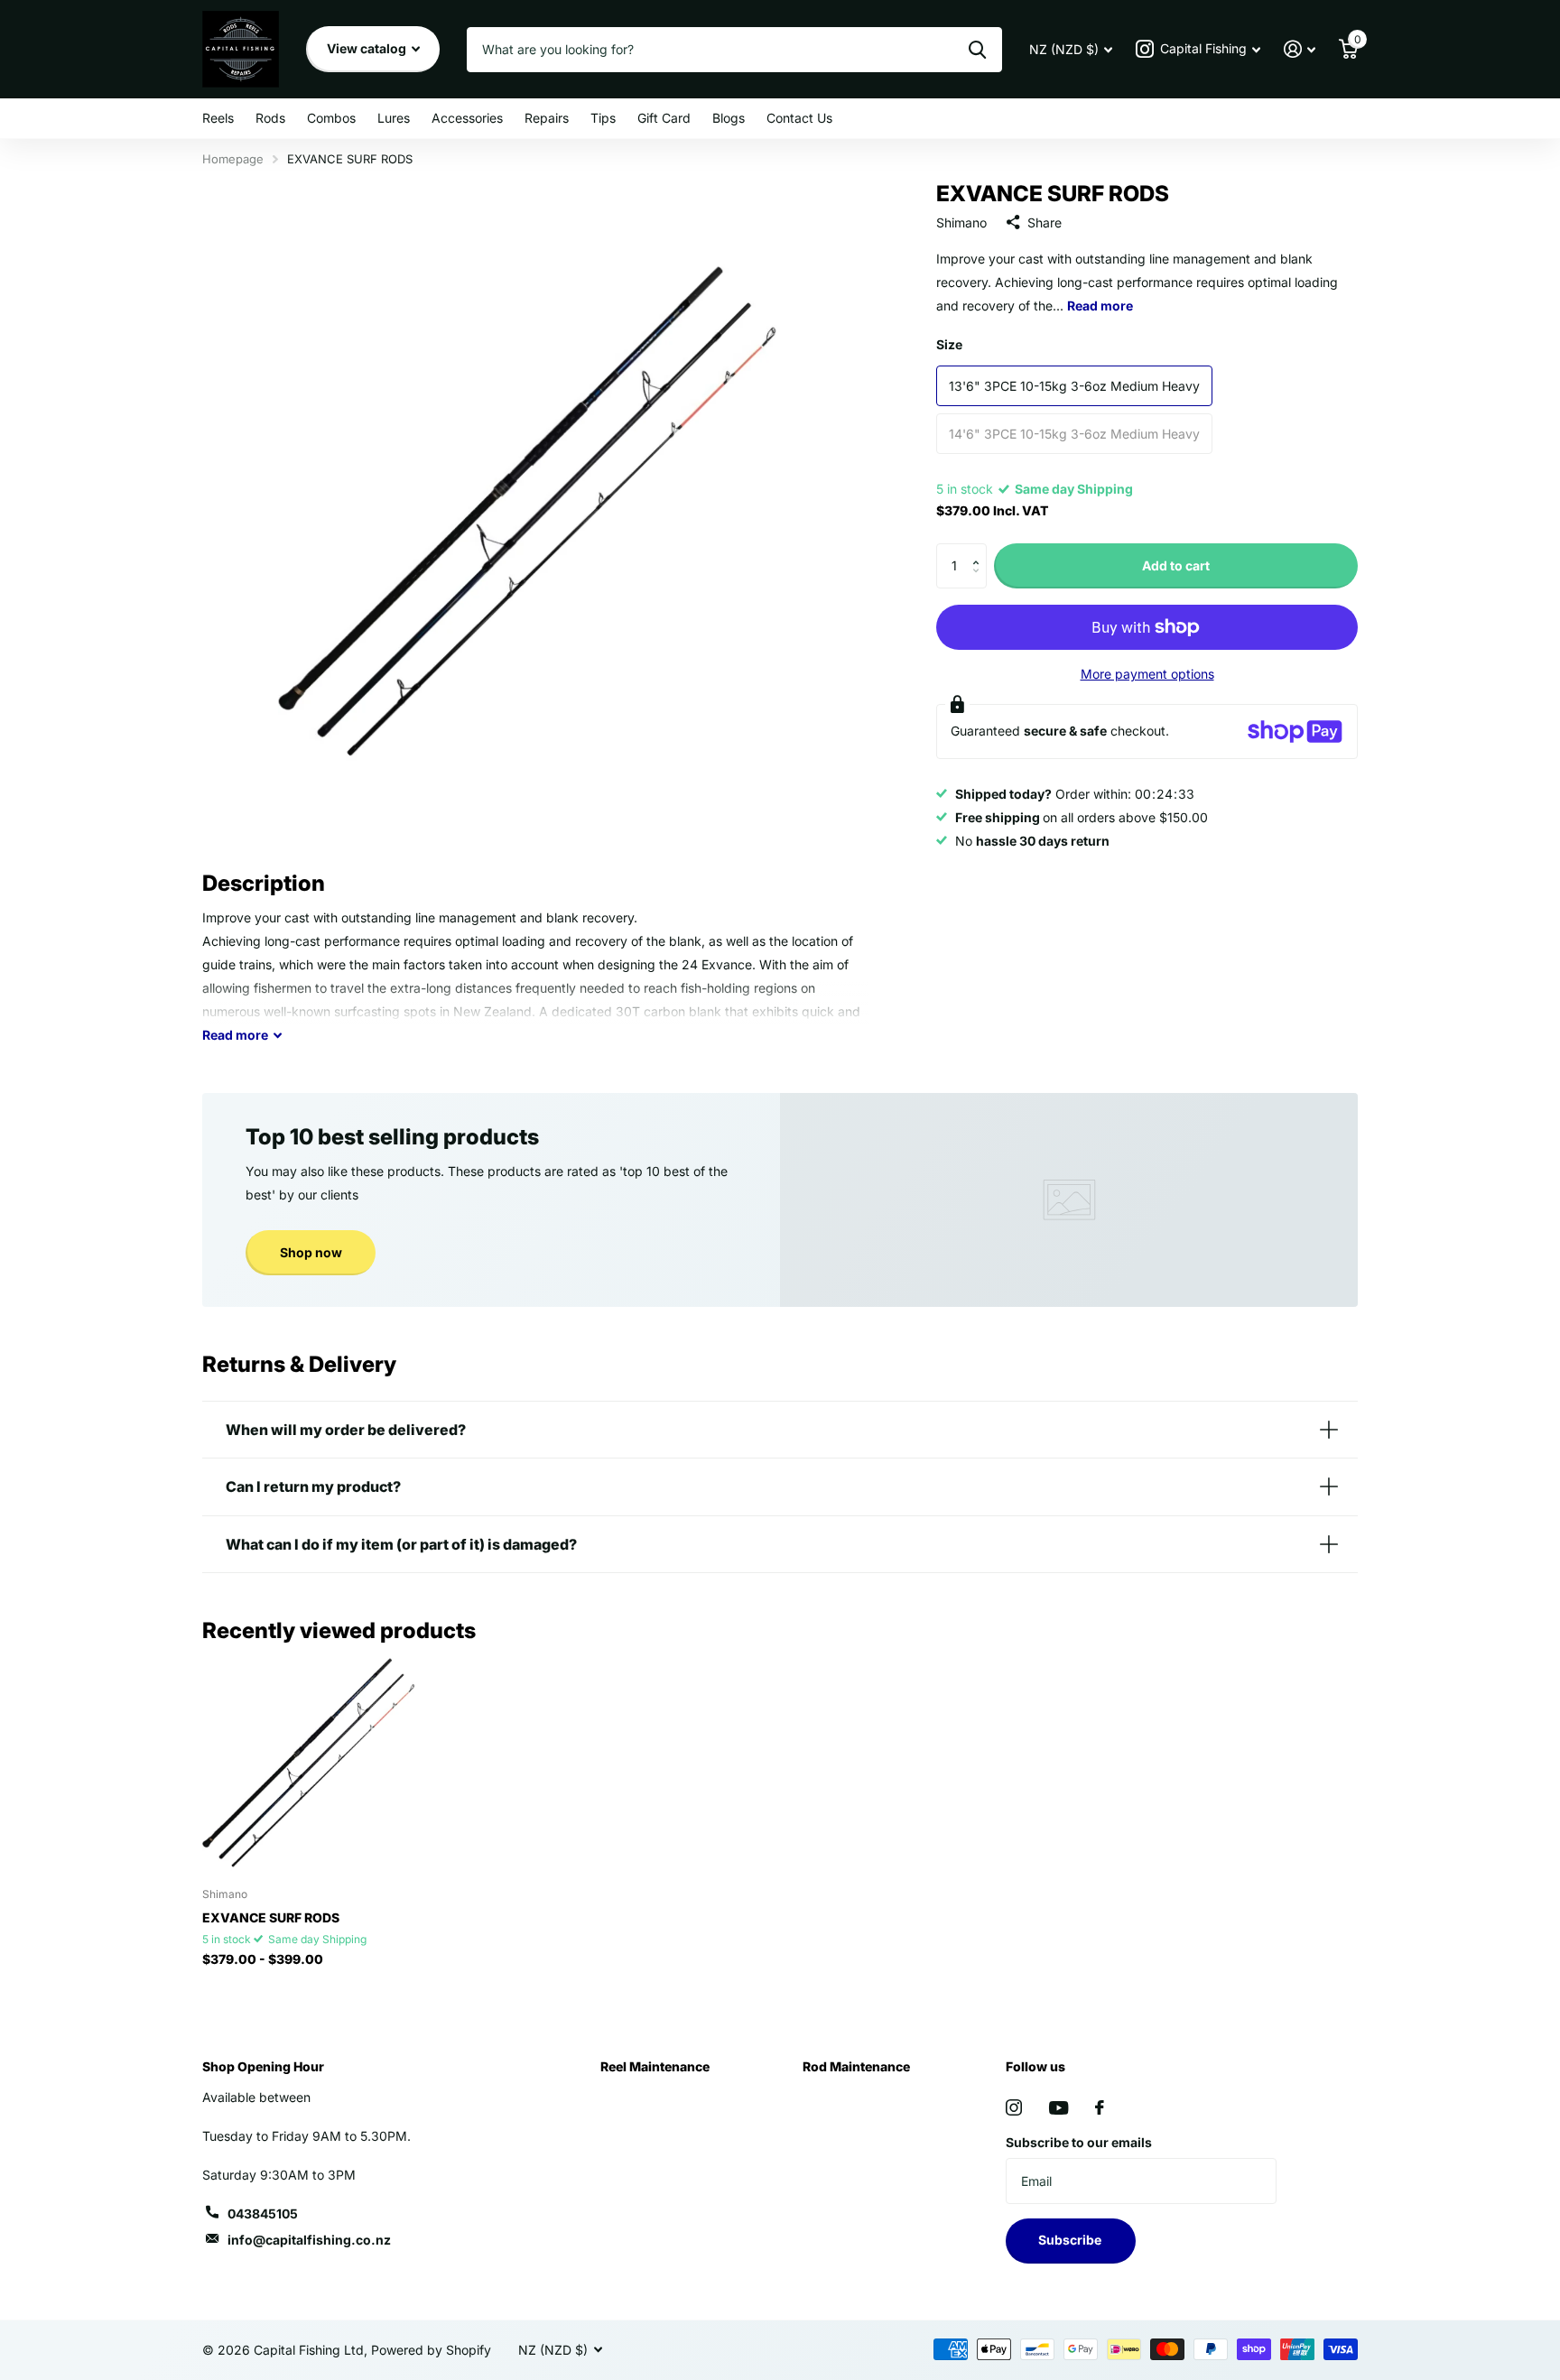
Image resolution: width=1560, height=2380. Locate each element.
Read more (1100, 306)
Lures (394, 118)
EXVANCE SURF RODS (271, 1917)
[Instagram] (1014, 2107)
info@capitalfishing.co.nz (309, 2240)
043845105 (263, 2213)
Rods (270, 118)
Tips (603, 118)
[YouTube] (1059, 2108)
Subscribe (1071, 2240)
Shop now (311, 1252)
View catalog (368, 48)
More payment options (1147, 674)
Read (235, 1035)
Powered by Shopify (431, 2350)
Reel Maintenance (655, 2066)
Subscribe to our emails (1079, 2142)
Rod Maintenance (856, 2066)
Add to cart (1176, 565)
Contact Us (799, 118)
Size (949, 344)
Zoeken (977, 50)
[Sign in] (1300, 49)
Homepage (233, 159)
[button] (980, 550)
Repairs (547, 118)
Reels (218, 118)
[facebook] (1100, 2107)
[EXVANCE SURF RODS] (312, 1764)
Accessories (467, 118)
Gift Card (664, 118)
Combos (331, 118)
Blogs (729, 118)
